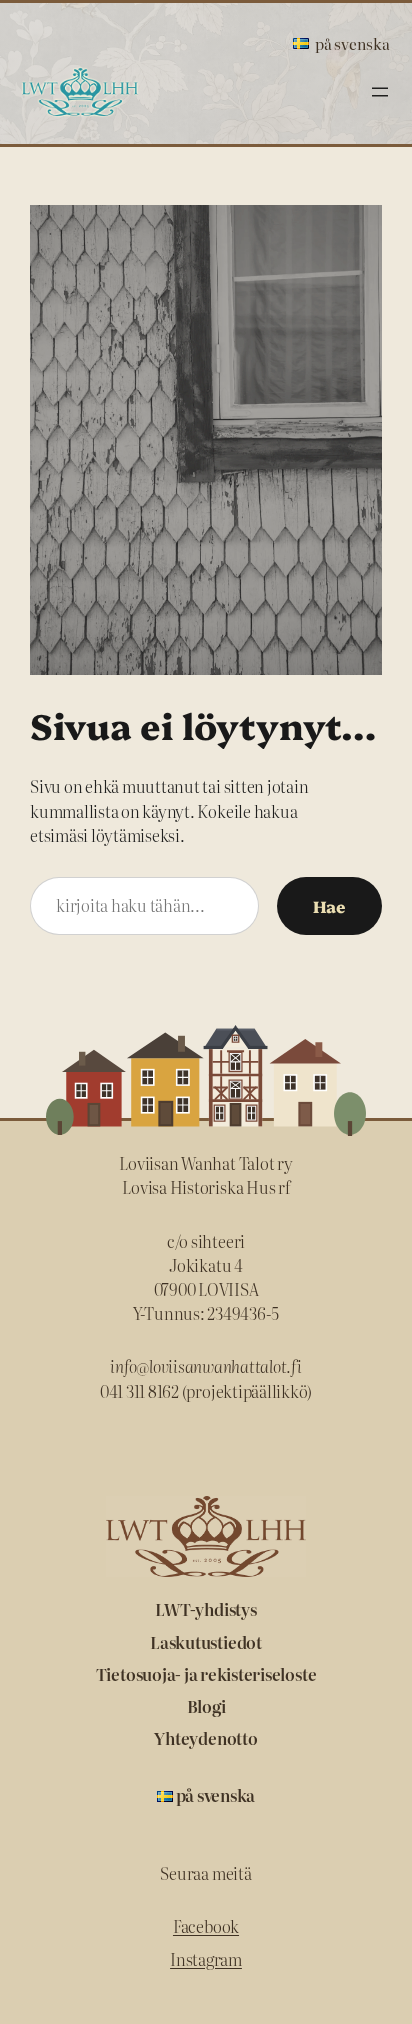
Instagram (206, 1959)
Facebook (206, 1926)
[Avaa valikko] (380, 92)
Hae (329, 905)
